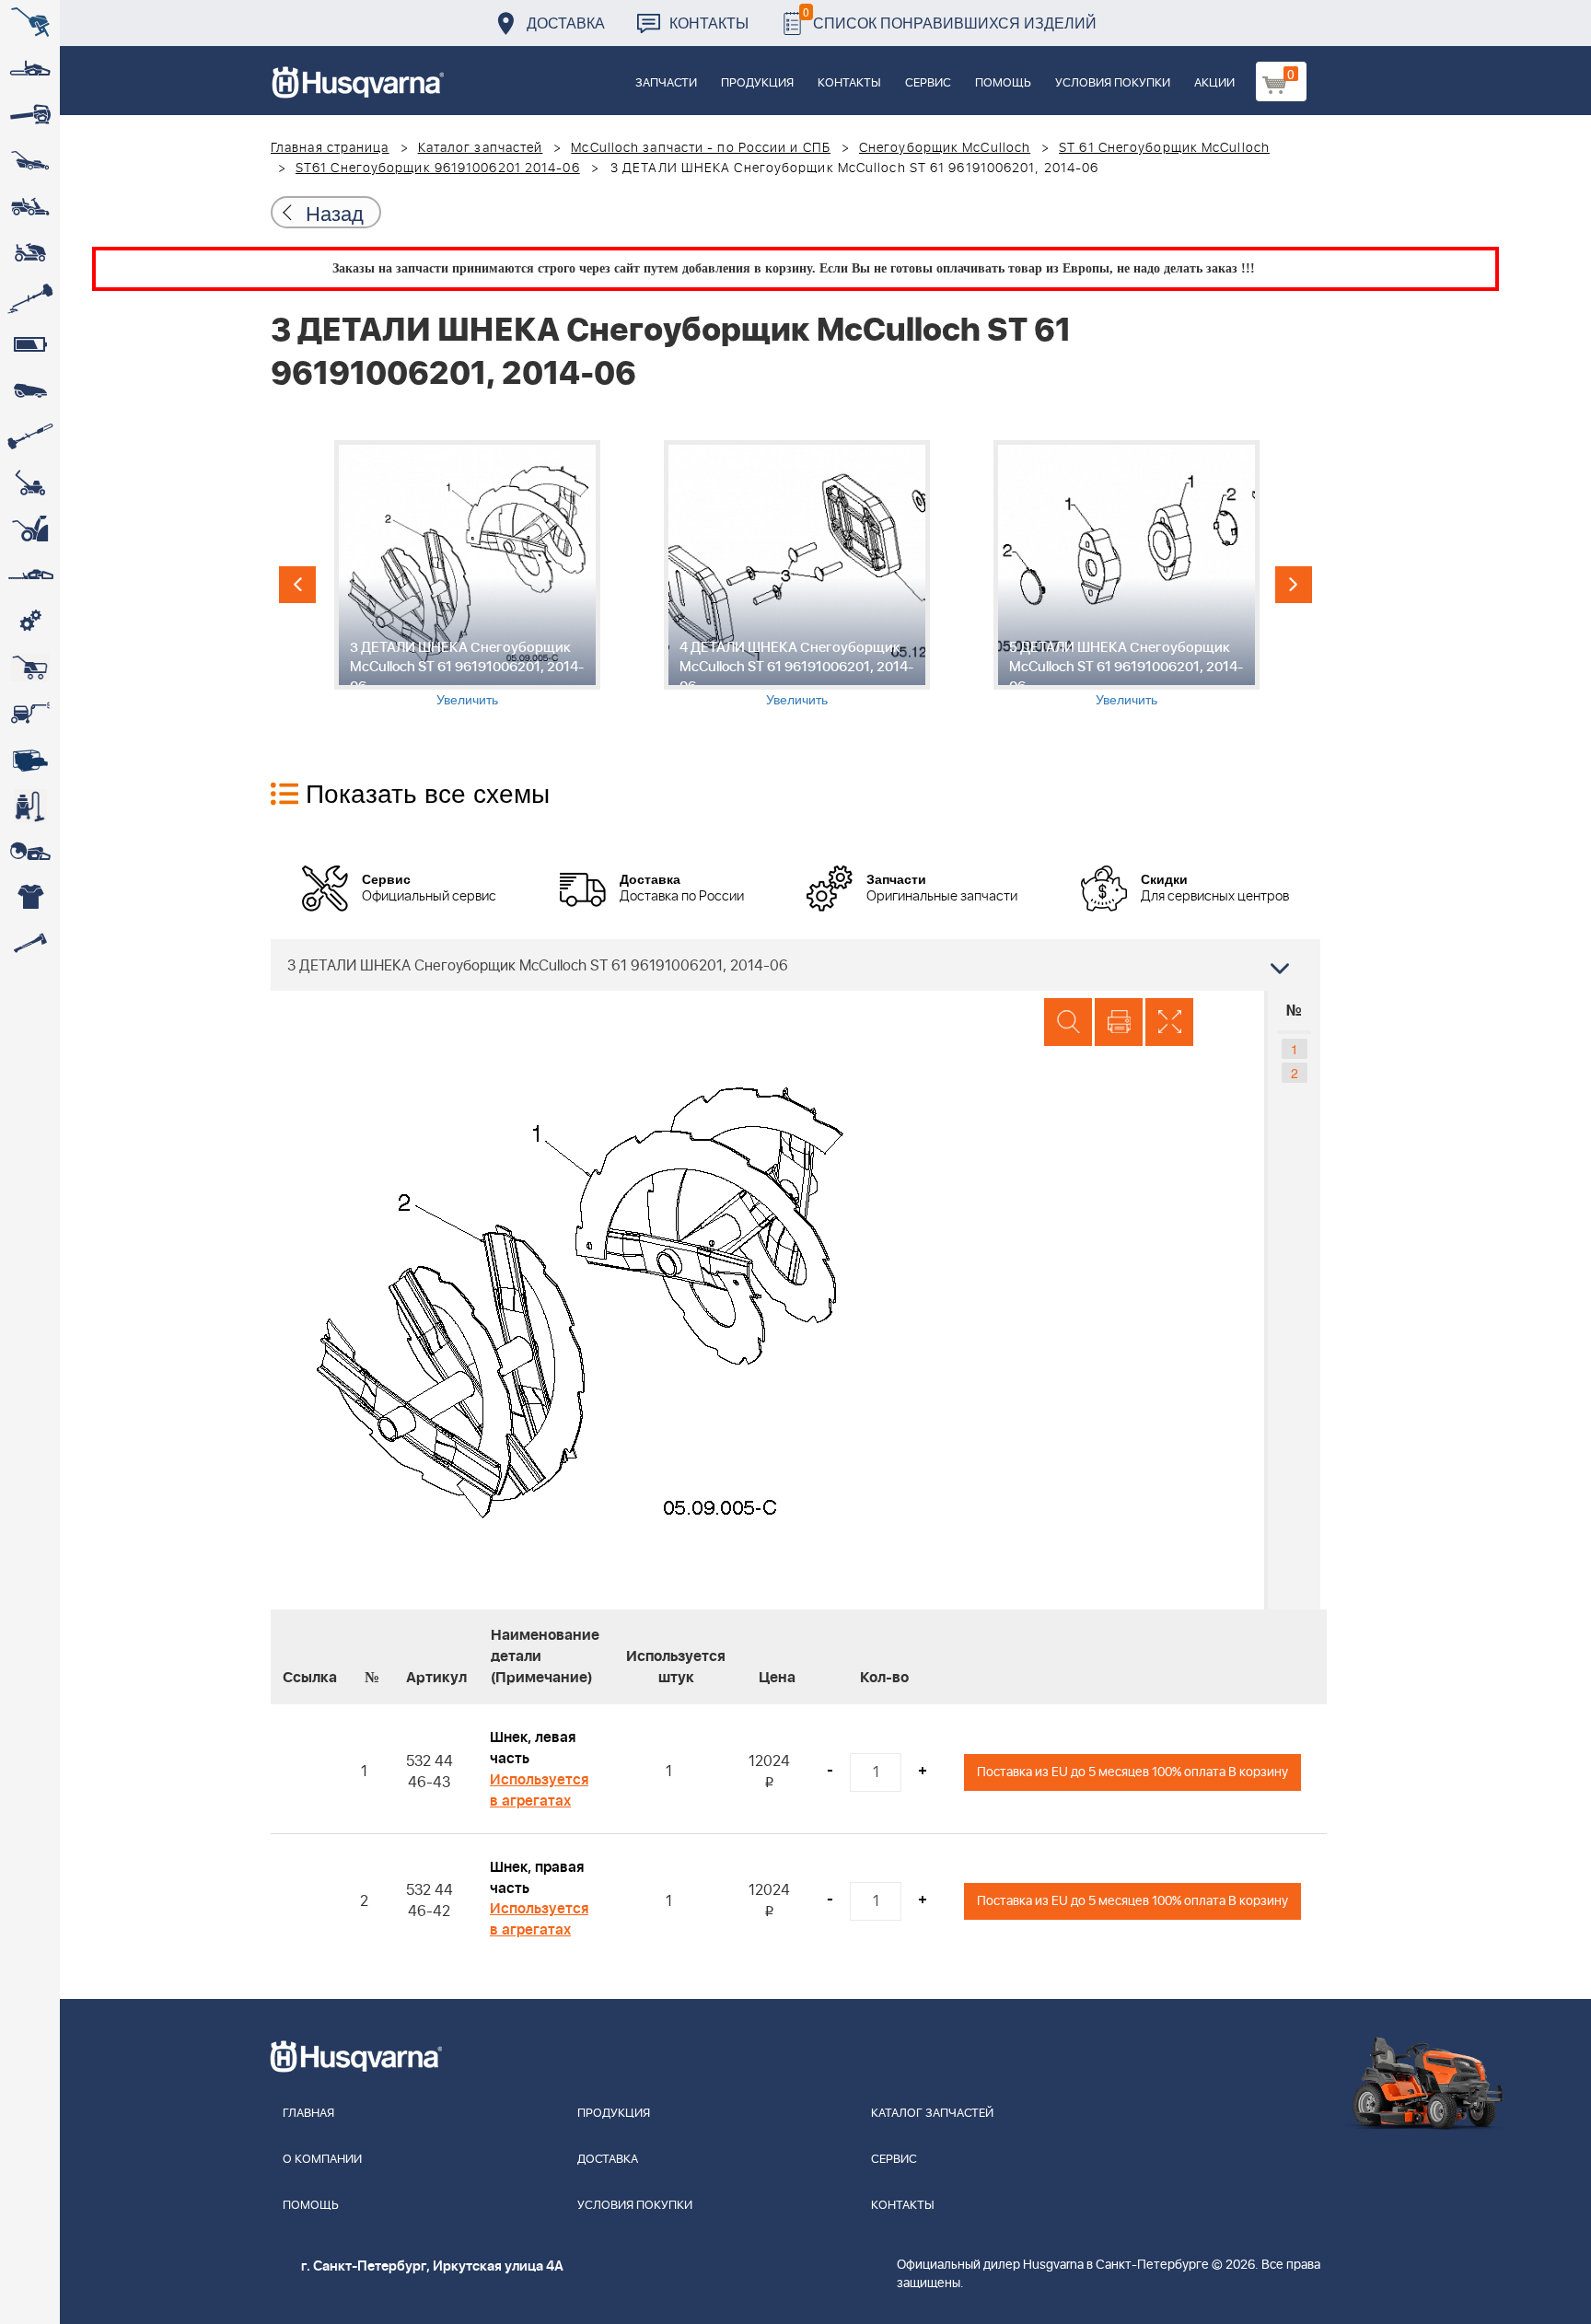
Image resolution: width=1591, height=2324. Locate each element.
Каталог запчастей (481, 148)
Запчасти (666, 83)
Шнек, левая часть (533, 1748)
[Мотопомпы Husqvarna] (30, 760)
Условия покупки (1113, 83)
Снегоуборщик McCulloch (945, 148)
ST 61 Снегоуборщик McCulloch (1164, 148)
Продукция (757, 83)
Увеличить (467, 699)
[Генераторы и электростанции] (30, 668)
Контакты (709, 23)
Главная (308, 2114)
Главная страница (330, 148)
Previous (297, 585)
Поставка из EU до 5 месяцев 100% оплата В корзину (1132, 1772)
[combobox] (795, 965)
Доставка (566, 23)
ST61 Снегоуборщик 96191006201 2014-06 (438, 168)
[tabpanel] (467, 574)
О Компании (322, 2160)
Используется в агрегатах (539, 1790)
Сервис (928, 83)
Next (1294, 585)
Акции (1214, 83)
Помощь (1003, 83)
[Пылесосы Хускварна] (30, 806)
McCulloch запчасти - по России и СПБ (701, 148)
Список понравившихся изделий (950, 18)
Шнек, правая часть (537, 1878)
